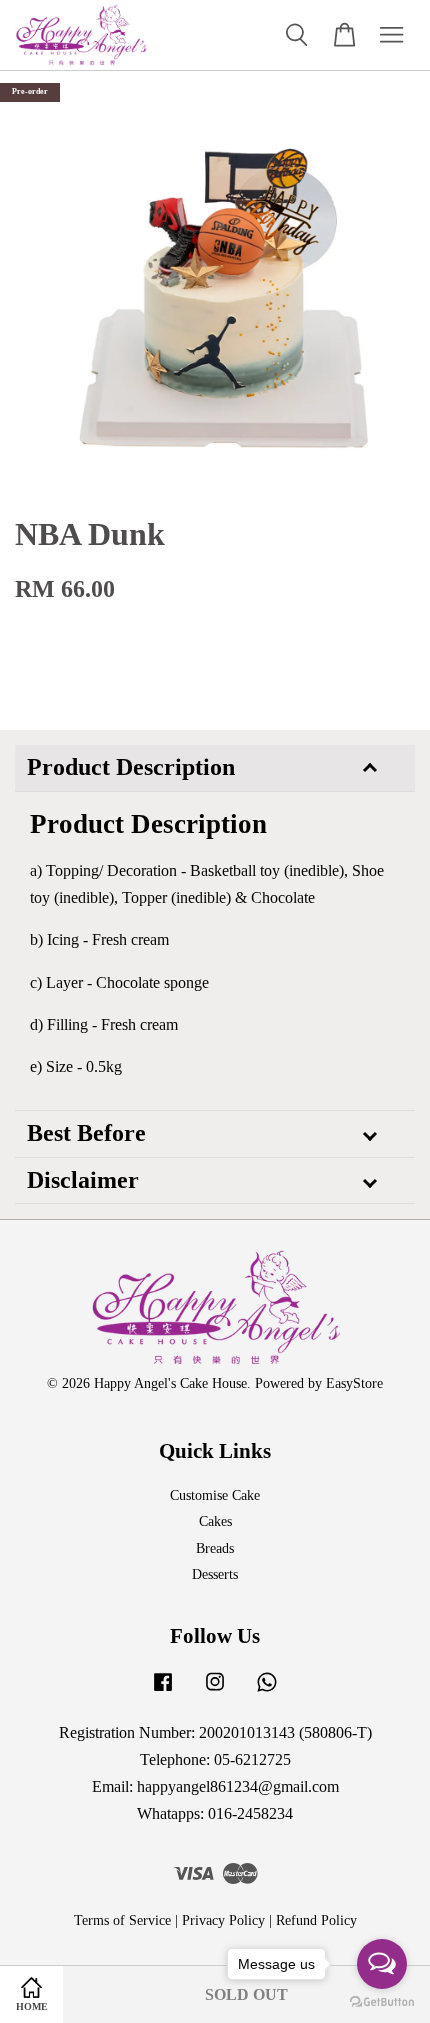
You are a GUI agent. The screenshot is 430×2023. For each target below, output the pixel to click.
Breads (215, 1548)
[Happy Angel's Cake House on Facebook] (163, 1691)
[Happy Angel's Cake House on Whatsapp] (267, 1691)
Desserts (215, 1574)
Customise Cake (215, 1495)
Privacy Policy (223, 1920)
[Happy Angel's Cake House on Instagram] (215, 1691)
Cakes (215, 1521)
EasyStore (354, 1383)
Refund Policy (316, 1920)
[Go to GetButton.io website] (382, 2002)
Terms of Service (122, 1920)
